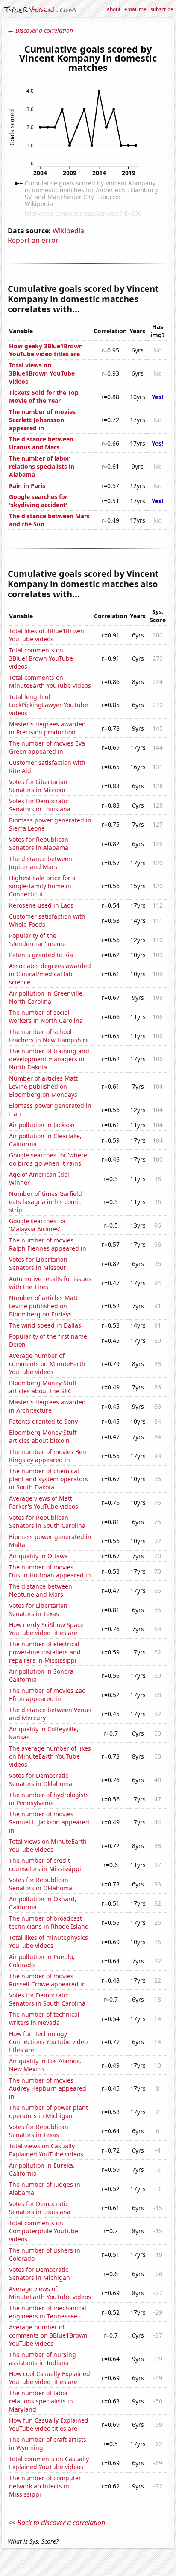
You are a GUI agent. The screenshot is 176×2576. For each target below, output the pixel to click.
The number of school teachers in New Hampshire (49, 1036)
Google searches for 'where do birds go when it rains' (48, 1159)
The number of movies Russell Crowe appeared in (47, 1980)
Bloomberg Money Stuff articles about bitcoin (43, 1436)
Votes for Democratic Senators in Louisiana (40, 805)
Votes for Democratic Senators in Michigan (40, 2273)
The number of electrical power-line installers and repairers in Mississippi (45, 1652)
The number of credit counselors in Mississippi (45, 1865)
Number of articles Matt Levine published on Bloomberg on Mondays (43, 1086)
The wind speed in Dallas (45, 1325)
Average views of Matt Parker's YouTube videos (44, 1502)
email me (135, 9)
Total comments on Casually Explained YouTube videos (49, 2463)
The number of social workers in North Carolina (46, 1016)
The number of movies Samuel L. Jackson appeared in (49, 1822)
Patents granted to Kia (41, 955)
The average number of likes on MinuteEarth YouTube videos (50, 1756)
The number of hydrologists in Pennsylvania (49, 1799)
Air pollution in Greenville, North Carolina (47, 997)
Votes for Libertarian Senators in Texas (38, 1610)
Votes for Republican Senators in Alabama (39, 843)
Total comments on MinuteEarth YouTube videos (50, 681)
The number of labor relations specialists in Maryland (41, 2401)
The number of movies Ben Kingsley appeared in (48, 1456)
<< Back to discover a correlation (56, 2523)
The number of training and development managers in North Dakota (49, 1059)
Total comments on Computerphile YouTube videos (44, 2231)
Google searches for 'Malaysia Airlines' (38, 1225)
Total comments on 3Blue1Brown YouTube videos (41, 658)
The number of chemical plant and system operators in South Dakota (48, 1479)
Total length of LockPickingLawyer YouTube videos (48, 705)
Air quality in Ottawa (38, 1556)
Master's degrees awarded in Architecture (47, 1406)
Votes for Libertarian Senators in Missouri (38, 786)
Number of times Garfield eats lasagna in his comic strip (45, 1202)
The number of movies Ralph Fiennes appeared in (48, 1244)
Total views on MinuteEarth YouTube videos (48, 1845)
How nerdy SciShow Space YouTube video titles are (46, 1629)
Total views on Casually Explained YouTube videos (46, 2150)
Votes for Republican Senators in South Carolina (47, 1522)
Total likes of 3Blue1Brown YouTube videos (47, 635)
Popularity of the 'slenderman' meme (37, 940)
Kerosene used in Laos (41, 905)
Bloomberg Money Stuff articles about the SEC (43, 1387)
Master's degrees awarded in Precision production (47, 728)
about (114, 9)
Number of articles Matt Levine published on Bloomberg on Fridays (43, 1306)
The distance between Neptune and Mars (41, 1590)
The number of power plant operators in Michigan (48, 2112)
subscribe (162, 9)
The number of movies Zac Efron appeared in (47, 1695)
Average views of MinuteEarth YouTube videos (50, 2293)
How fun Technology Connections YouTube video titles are (48, 2042)
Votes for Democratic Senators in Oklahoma (41, 1780)
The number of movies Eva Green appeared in (47, 747)
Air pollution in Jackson (42, 1125)
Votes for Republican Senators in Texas (39, 2131)
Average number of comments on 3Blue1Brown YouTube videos (48, 2335)
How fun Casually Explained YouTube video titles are (49, 2424)
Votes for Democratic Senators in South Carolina (47, 1999)
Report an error (33, 240)
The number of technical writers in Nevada (44, 2018)
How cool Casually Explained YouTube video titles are (50, 2378)
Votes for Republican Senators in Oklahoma (41, 1884)
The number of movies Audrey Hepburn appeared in (48, 2088)
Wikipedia (68, 231)
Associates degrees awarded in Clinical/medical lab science (50, 974)
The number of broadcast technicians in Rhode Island (49, 1922)
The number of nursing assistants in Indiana (43, 2359)
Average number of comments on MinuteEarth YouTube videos (47, 1364)
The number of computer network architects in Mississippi (45, 2486)
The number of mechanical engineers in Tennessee (48, 2312)
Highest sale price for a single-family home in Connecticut (42, 886)
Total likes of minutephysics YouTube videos (48, 1942)
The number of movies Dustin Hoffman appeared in (50, 1571)
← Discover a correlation (40, 31)
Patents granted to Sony (43, 1421)
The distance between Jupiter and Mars (41, 863)
